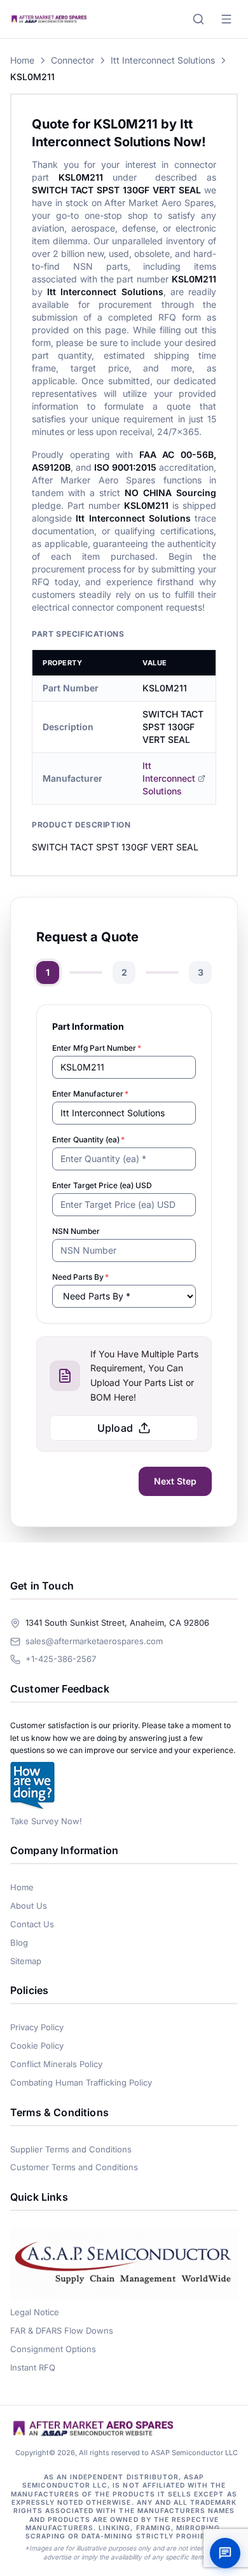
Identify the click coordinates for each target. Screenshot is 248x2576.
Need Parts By (80, 1277)
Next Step (175, 1481)
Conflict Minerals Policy (56, 2064)
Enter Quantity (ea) (88, 1139)
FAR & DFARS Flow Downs (62, 2330)
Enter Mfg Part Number (97, 1048)
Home (22, 60)
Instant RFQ (33, 2367)
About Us (29, 1906)
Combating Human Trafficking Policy (81, 2082)
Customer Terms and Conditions (74, 2167)
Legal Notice (35, 2312)
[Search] (198, 19)
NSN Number (76, 1231)
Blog (19, 1942)
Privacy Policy (37, 2027)
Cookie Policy (37, 2046)
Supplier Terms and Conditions (71, 2149)
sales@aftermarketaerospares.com (94, 1641)
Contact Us (32, 1924)
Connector (72, 60)
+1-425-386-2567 (61, 1659)
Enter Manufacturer (90, 1094)
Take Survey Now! (46, 1821)
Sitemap (26, 1961)
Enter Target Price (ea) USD (102, 1185)
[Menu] (226, 19)
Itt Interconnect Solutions (163, 60)
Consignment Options (53, 2349)
